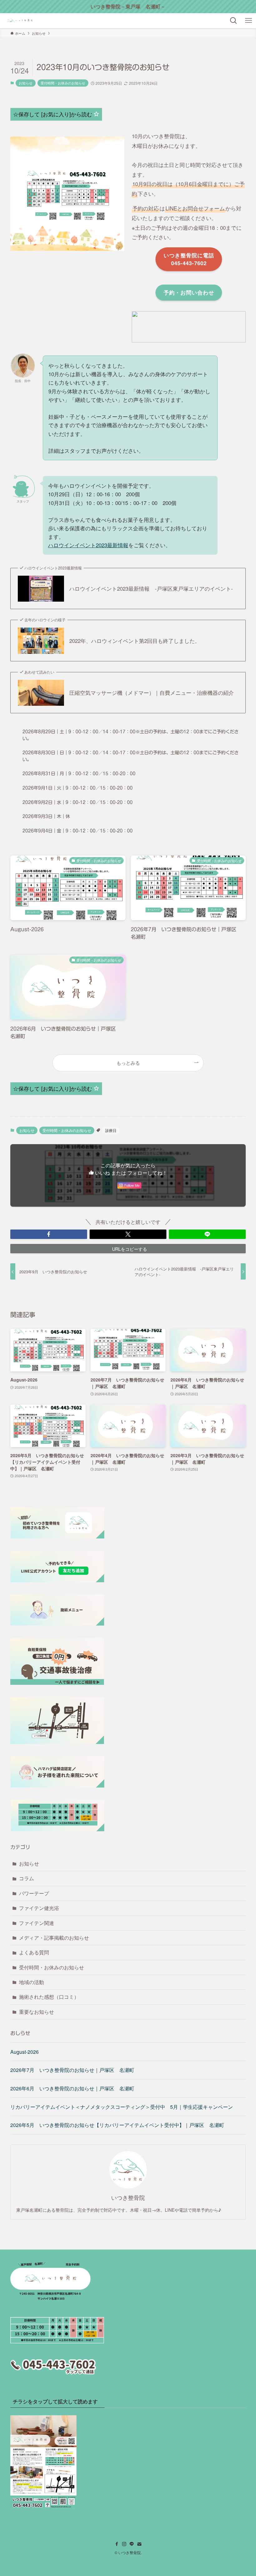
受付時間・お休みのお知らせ (63, 83)
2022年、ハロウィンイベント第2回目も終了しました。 (135, 641)
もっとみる (128, 1063)
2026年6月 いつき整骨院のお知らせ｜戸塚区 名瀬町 (72, 2088)
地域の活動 (32, 1982)
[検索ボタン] (234, 21)
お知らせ (26, 83)
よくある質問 (34, 1952)
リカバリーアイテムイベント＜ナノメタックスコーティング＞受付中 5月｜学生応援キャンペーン (122, 2107)
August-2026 (25, 2052)
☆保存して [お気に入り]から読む (53, 114)
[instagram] (124, 2544)
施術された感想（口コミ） (49, 1997)
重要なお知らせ (37, 2012)
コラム (27, 1878)
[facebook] (117, 2544)
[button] (49, 1234)
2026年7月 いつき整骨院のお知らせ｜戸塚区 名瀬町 (72, 2070)
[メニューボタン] (249, 21)
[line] (132, 2544)
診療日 (111, 1130)
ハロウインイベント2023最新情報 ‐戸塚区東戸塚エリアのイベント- (151, 588)
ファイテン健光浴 (39, 1908)
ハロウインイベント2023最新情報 (88, 545)
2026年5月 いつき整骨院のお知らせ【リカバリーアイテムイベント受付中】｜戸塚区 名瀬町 (117, 2125)
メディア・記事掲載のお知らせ (54, 1938)
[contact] (139, 2544)
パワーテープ (34, 1893)
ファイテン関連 (37, 1923)
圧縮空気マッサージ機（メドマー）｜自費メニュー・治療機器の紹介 (152, 693)
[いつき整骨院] (20, 21)
